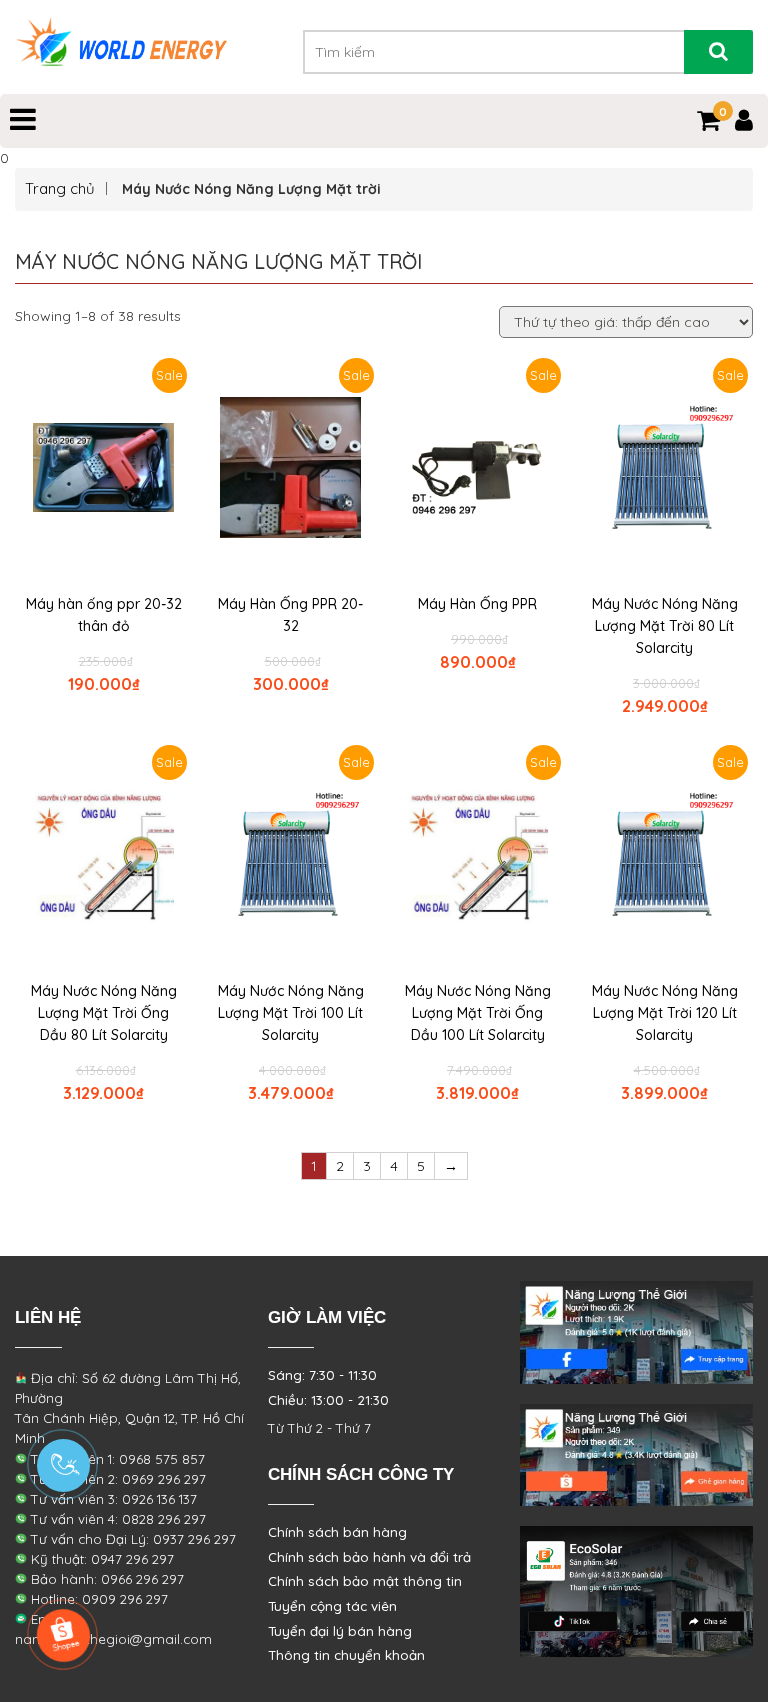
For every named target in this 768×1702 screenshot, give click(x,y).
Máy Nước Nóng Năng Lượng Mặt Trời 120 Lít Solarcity (665, 1013)
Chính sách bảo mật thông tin (365, 1581)
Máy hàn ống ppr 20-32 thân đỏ (104, 615)
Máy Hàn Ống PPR (477, 604)
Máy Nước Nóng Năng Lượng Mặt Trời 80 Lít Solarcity (665, 626)
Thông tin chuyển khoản (346, 1655)
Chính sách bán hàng (337, 1532)
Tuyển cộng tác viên (332, 1606)
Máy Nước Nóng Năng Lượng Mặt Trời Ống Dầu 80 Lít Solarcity (104, 1013)
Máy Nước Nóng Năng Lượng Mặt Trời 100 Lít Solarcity (291, 1013)
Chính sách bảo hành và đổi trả (369, 1557)
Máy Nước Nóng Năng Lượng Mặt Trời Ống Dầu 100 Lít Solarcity (478, 1013)
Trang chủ (60, 188)
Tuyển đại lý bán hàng (340, 1631)
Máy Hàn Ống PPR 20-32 (290, 615)
